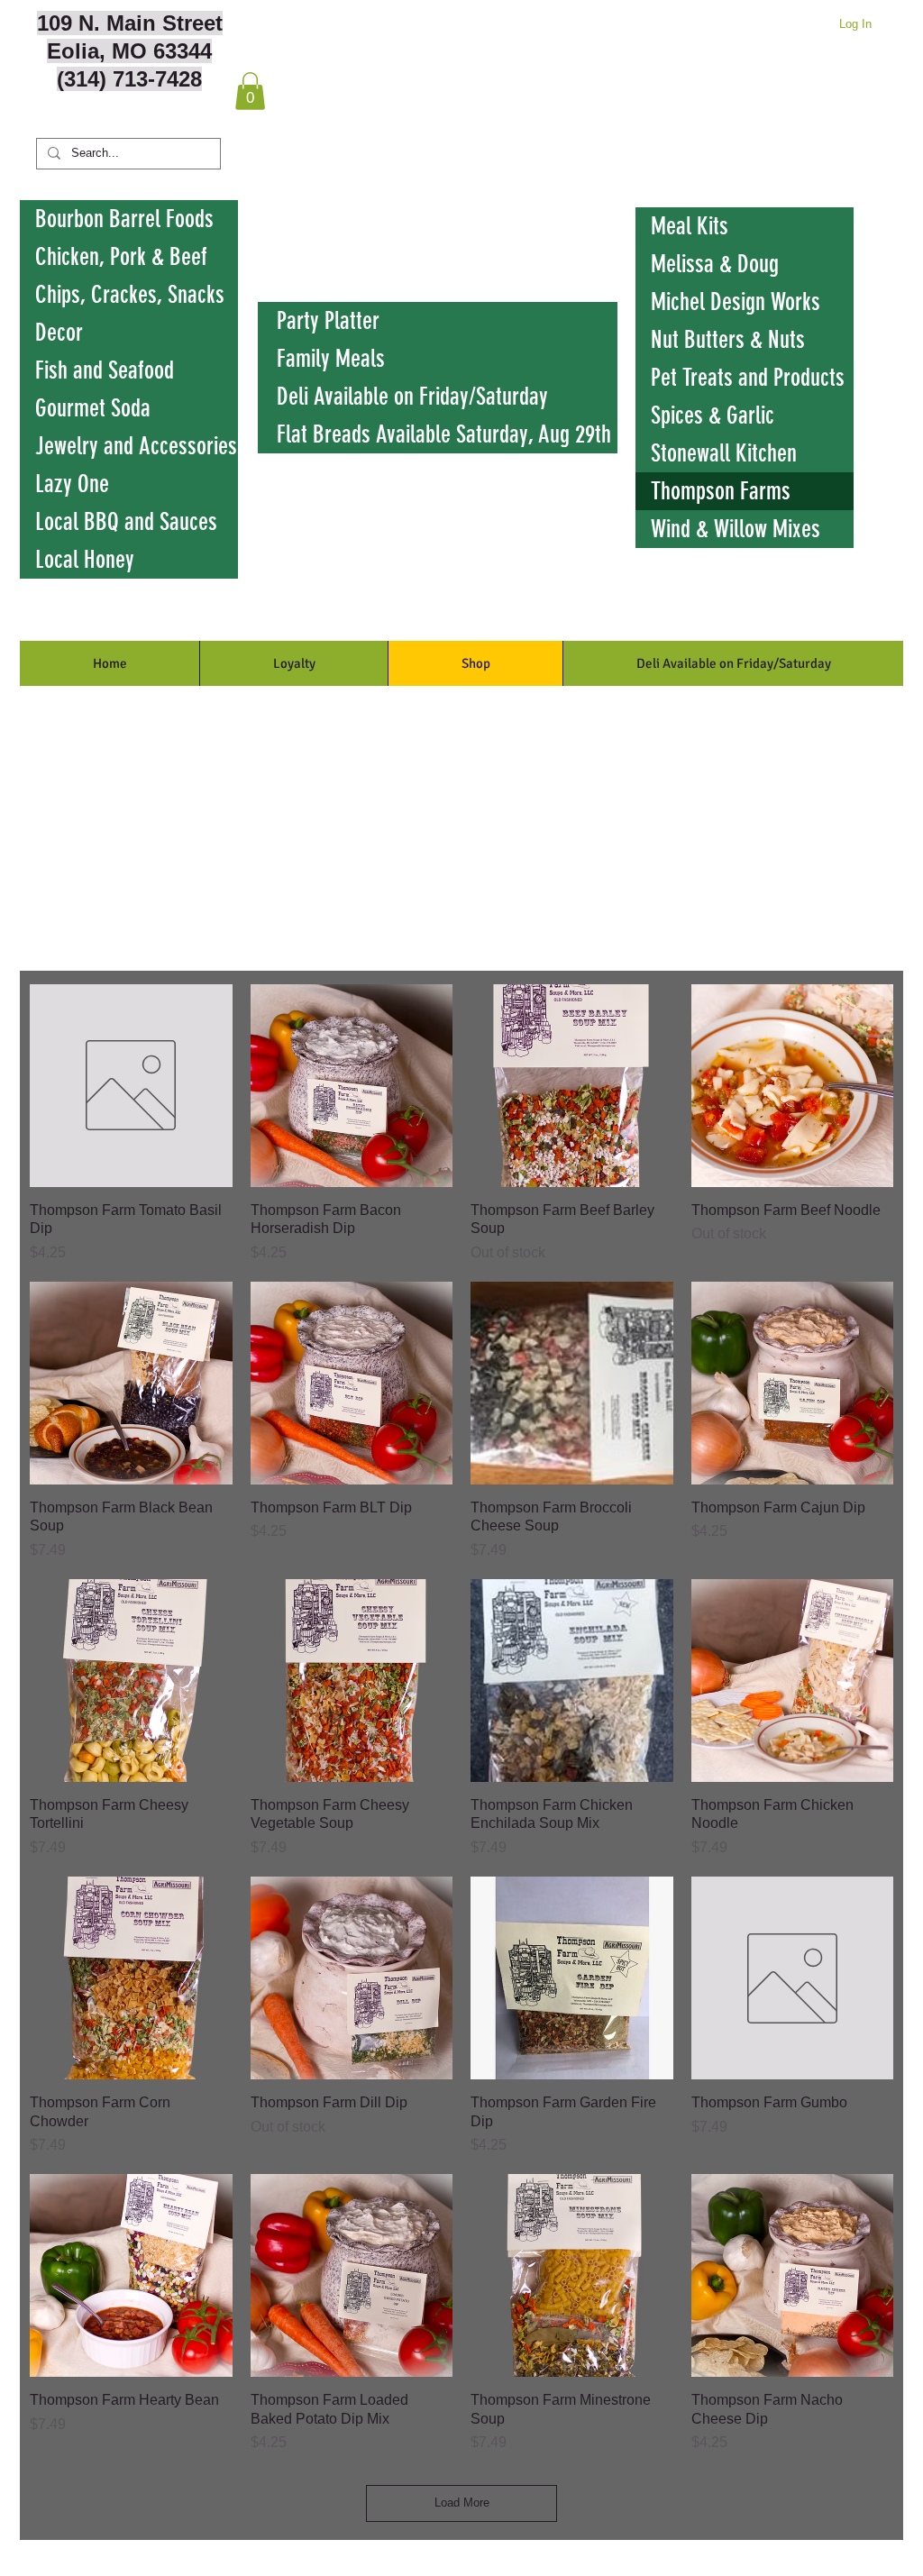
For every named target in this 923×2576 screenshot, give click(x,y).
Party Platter (328, 321)
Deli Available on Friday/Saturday (412, 397)
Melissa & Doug (715, 264)
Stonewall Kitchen (724, 453)
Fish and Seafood (105, 370)
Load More (462, 2503)
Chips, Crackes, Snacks (130, 295)
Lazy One (72, 484)
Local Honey (85, 560)
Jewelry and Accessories (136, 446)
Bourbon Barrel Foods (124, 219)
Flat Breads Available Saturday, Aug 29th (444, 434)
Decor (59, 333)
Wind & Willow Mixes (736, 529)
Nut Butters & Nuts (728, 340)
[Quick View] (131, 1086)
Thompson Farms (721, 491)
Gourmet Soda (93, 408)
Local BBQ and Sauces (126, 522)
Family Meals (331, 359)
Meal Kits (690, 226)
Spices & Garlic (713, 416)
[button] (250, 91)
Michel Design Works (736, 302)
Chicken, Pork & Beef (121, 257)
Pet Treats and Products (748, 378)
